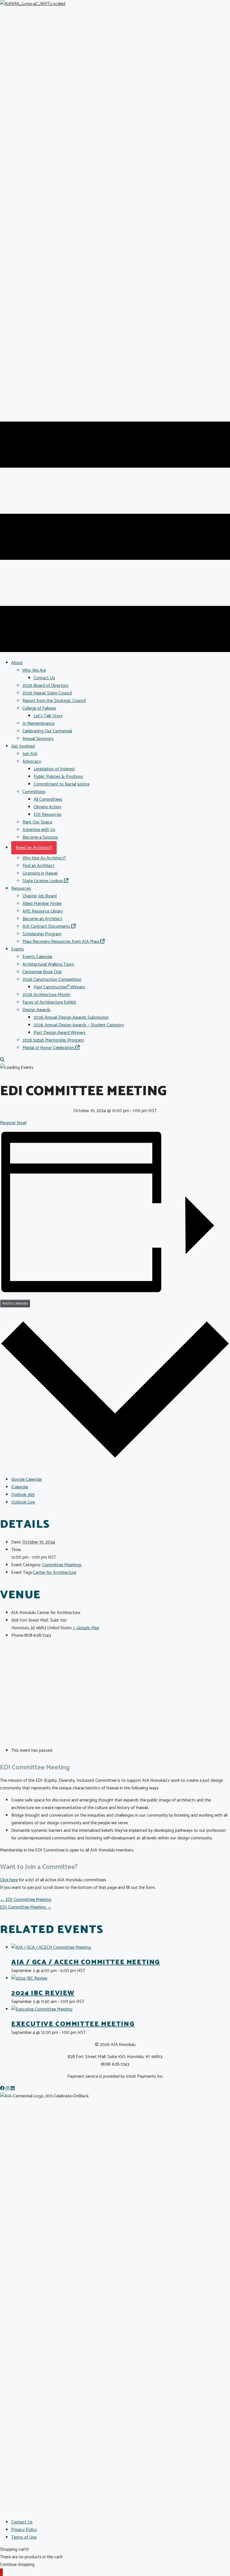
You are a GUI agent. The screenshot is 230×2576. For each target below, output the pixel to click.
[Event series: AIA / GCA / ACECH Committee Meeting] (88, 1971)
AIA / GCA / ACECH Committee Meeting (86, 1962)
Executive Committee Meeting (73, 2024)
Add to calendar (15, 1303)
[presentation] (51, 1947)
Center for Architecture (55, 1573)
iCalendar (20, 1487)
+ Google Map (86, 1628)
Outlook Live (23, 1502)
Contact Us (22, 2522)
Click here (9, 1880)
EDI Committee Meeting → (26, 1907)
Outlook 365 (23, 1495)
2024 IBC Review (43, 1993)
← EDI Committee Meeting (26, 1900)
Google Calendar (27, 1480)
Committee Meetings (62, 1565)
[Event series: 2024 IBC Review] (88, 2002)
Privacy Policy (24, 2530)
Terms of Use (24, 2537)
